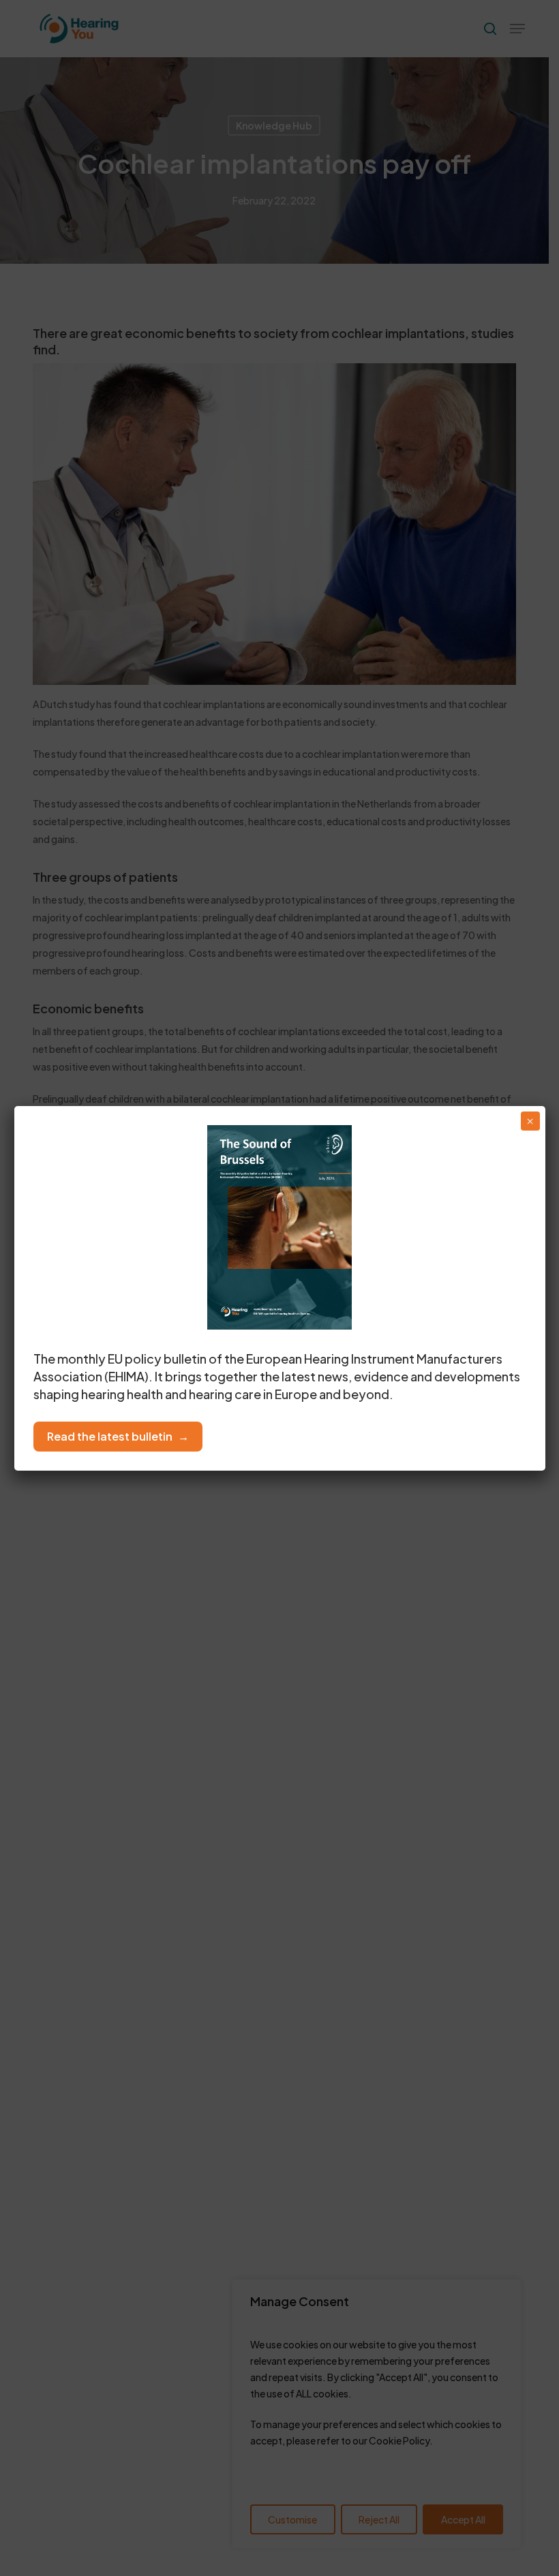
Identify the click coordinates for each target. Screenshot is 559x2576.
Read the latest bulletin (110, 1436)
